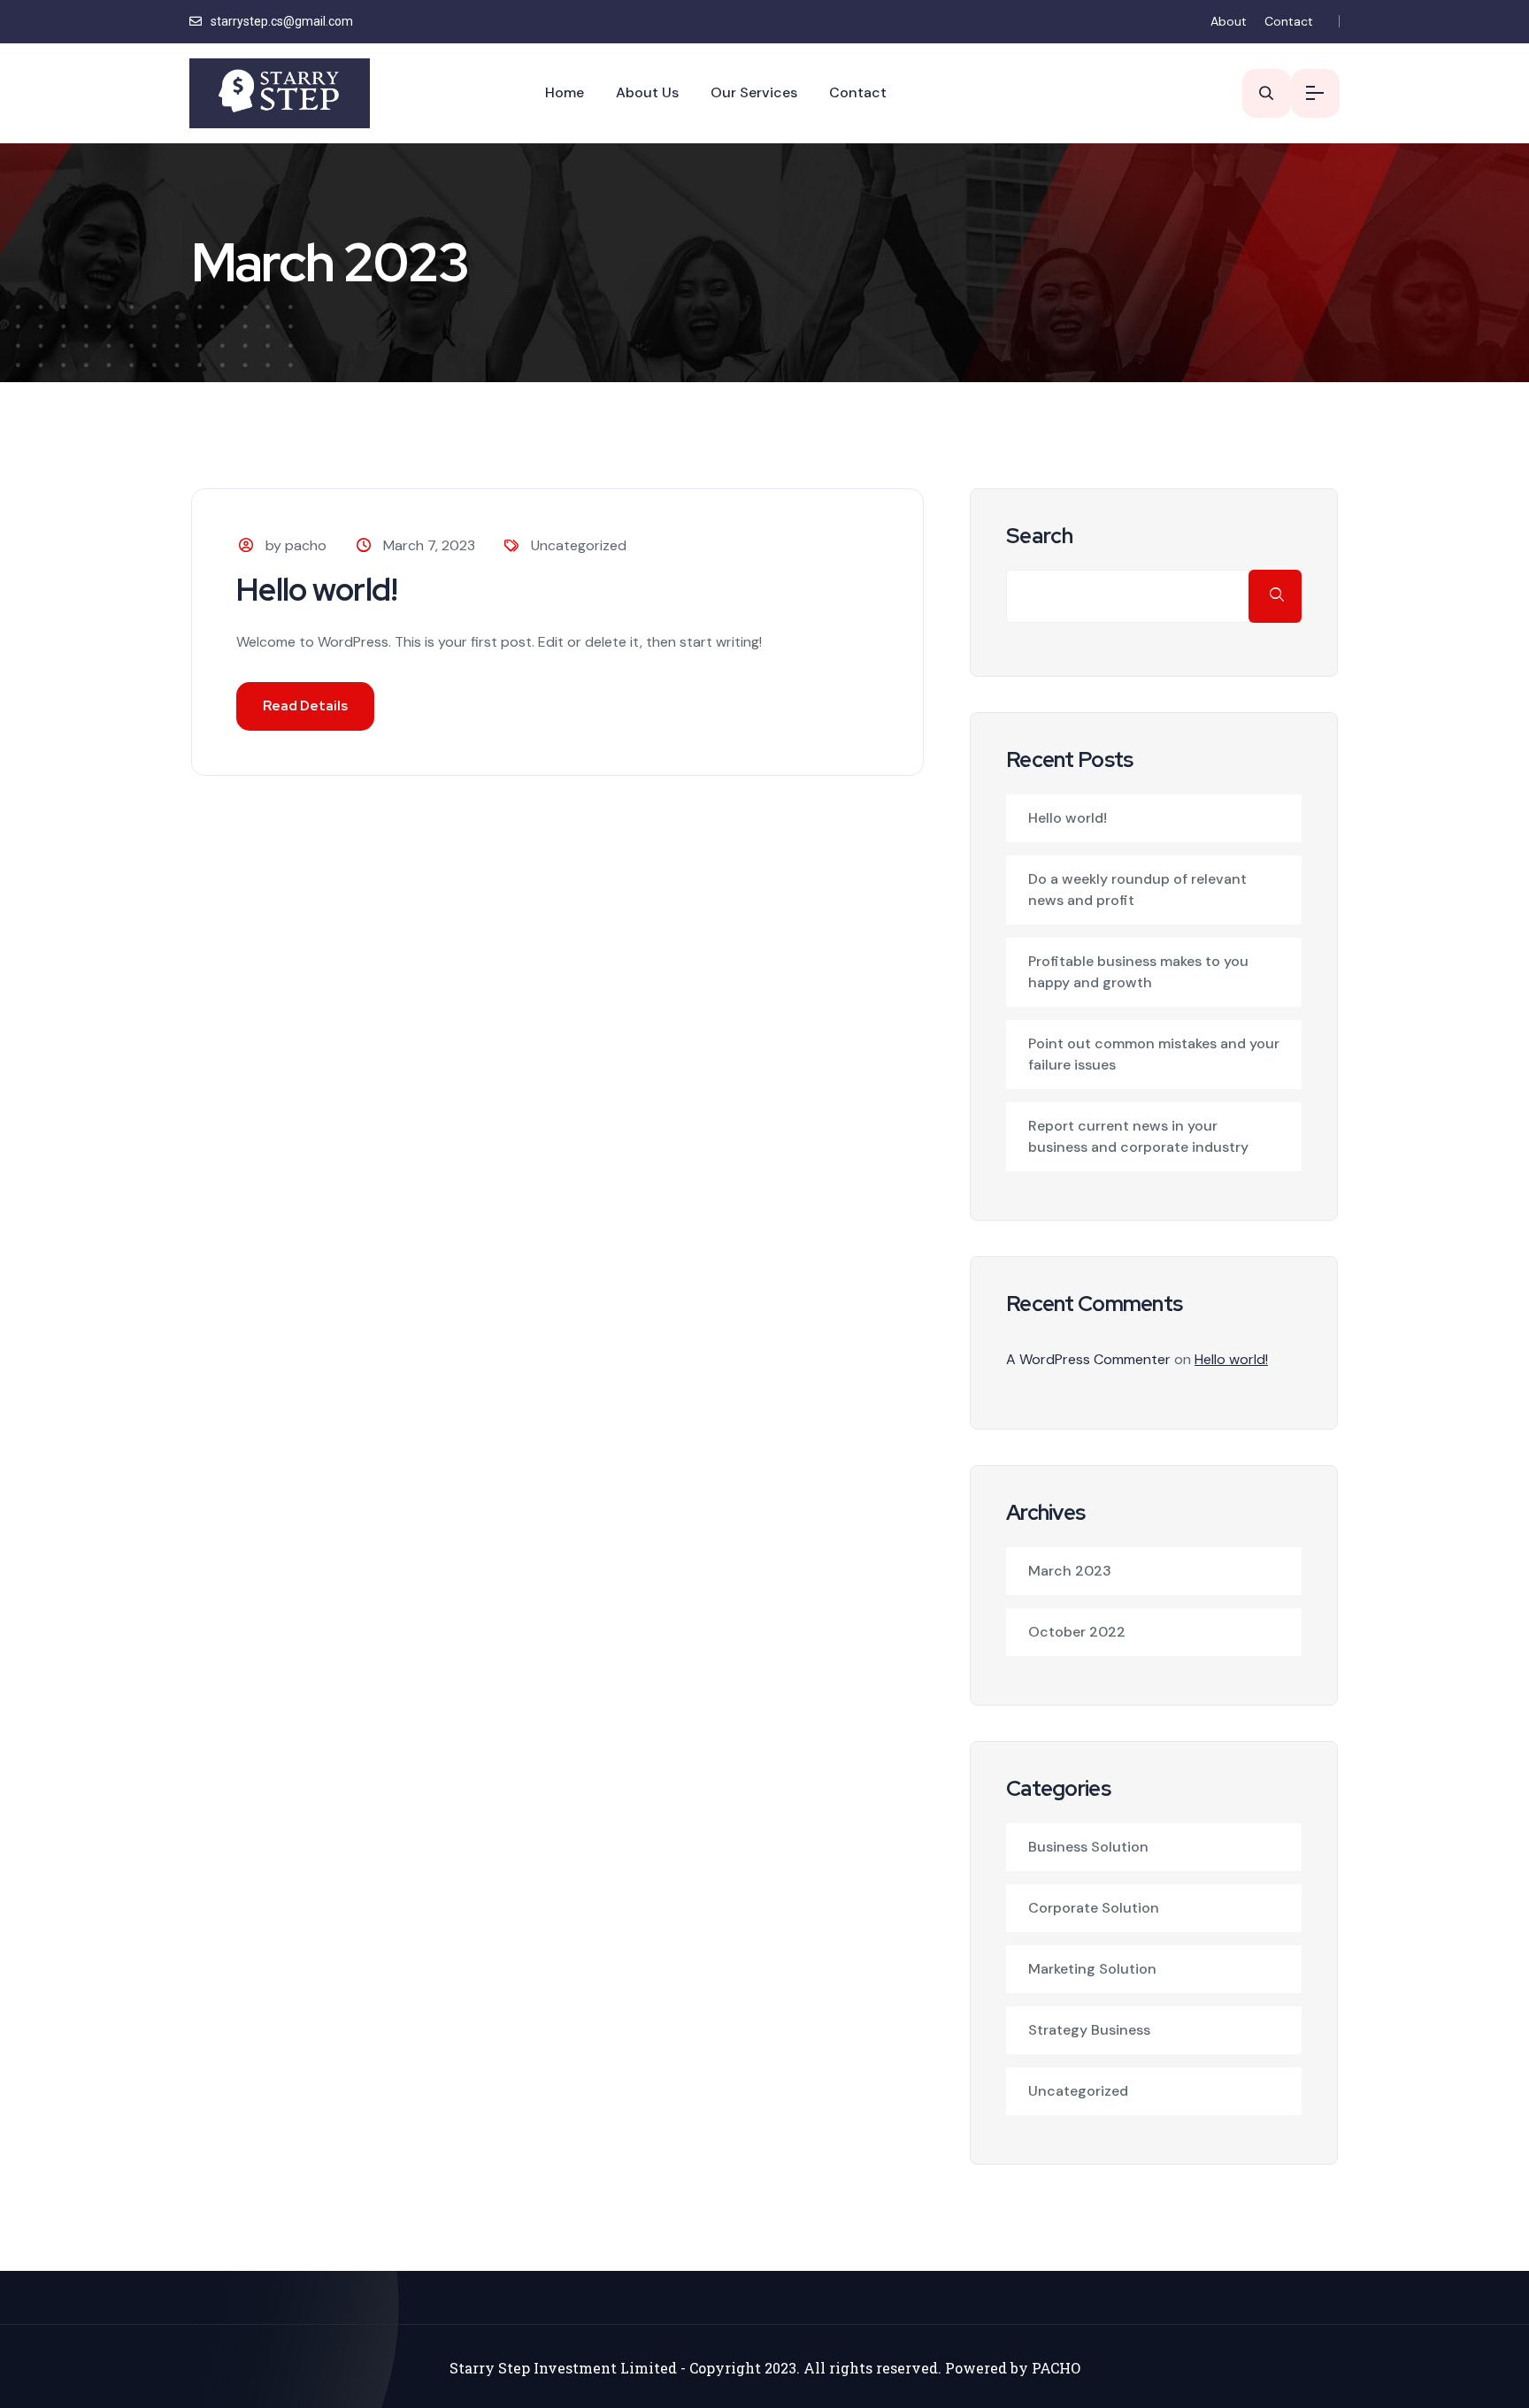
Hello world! (317, 589)
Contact (1289, 21)
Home (565, 92)
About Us (647, 92)
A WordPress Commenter (1088, 1359)
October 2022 (1077, 1632)
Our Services (754, 92)
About (1229, 21)
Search (1040, 536)
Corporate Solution (1094, 1908)
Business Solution (1088, 1847)
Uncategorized (579, 545)
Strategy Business (1089, 2030)
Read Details (305, 706)
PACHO (1056, 2368)
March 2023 (1070, 1571)
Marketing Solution (1092, 1969)
